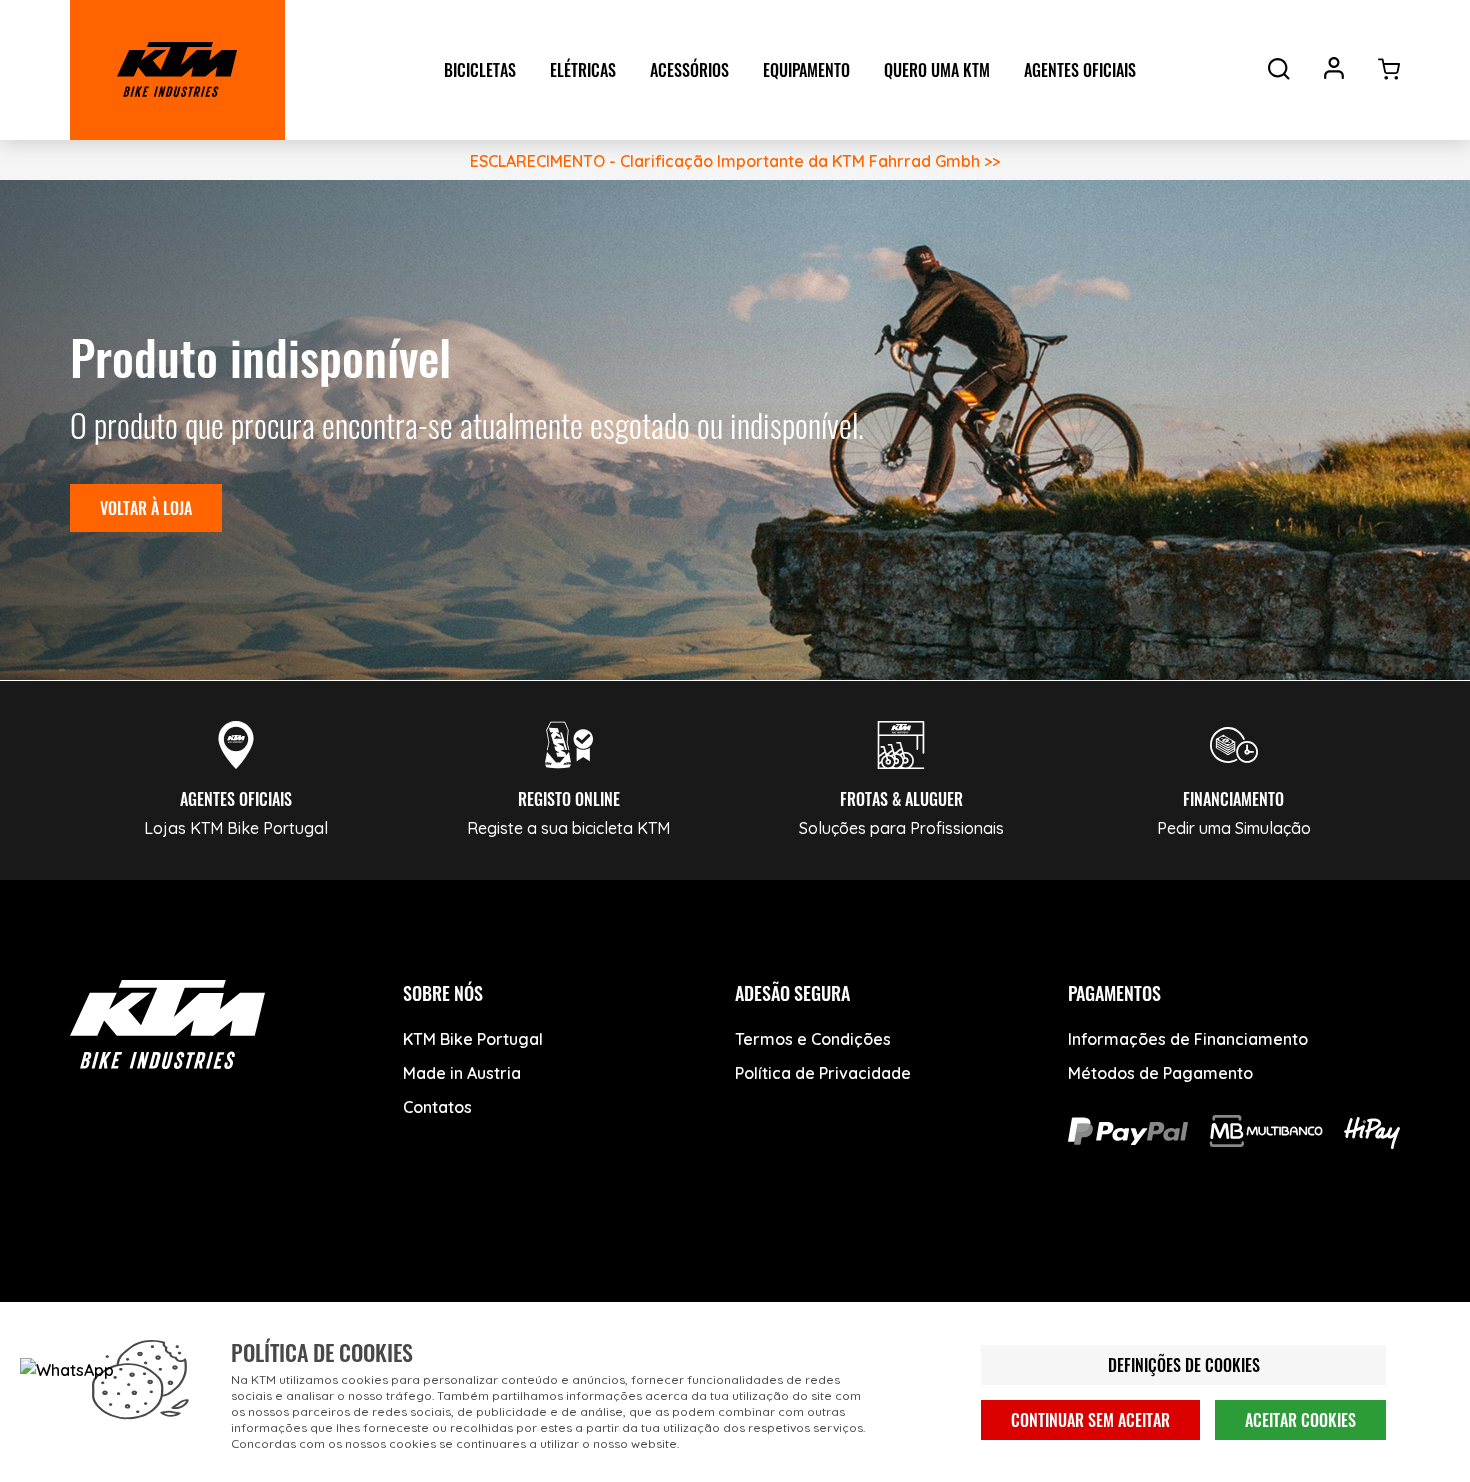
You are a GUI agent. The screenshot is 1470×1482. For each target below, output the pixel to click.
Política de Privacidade (823, 1073)
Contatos (437, 1107)
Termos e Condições (813, 1039)
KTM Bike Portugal (473, 1039)
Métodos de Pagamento (1160, 1073)
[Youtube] (172, 1281)
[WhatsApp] (322, 1281)
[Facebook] (97, 1281)
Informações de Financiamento (1188, 1039)
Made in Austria (462, 1073)
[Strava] (397, 1281)
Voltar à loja (146, 508)
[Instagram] (247, 1281)
